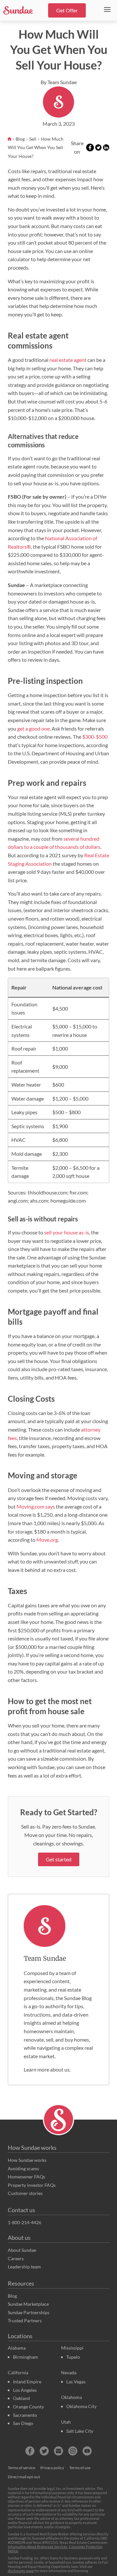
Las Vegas (76, 2382)
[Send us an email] (58, 2451)
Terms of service (21, 2468)
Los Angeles (25, 2390)
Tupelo (73, 2357)
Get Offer (67, 10)
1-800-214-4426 (25, 2222)
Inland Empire (27, 2382)
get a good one (33, 728)
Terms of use (80, 2468)
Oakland (21, 2398)
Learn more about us (47, 2069)
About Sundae (22, 2250)
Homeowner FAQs (26, 2177)
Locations (20, 2336)
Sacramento (25, 2415)
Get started (59, 1859)
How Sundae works (32, 2148)
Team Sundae (45, 1958)
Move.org (47, 1540)
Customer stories (25, 2193)
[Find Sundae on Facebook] (30, 2451)
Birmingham (26, 2357)
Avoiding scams (23, 2168)
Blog (21, 139)
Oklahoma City (81, 2406)
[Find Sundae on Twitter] (44, 2451)
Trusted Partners (25, 2321)
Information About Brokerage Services (38, 2547)
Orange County (28, 2407)
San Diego (23, 2423)
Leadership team (24, 2267)
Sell (33, 139)
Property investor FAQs (32, 2185)
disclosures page (21, 2571)
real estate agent (68, 360)
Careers (16, 2258)
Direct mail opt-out (24, 2477)
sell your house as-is (67, 1232)
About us (19, 2238)
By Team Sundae (59, 82)
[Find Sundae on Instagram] (73, 2451)
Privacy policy (52, 2468)
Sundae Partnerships (29, 2312)
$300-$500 (95, 737)
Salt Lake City (80, 2431)
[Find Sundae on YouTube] (87, 2451)
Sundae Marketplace (28, 2304)
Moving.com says (36, 1506)
